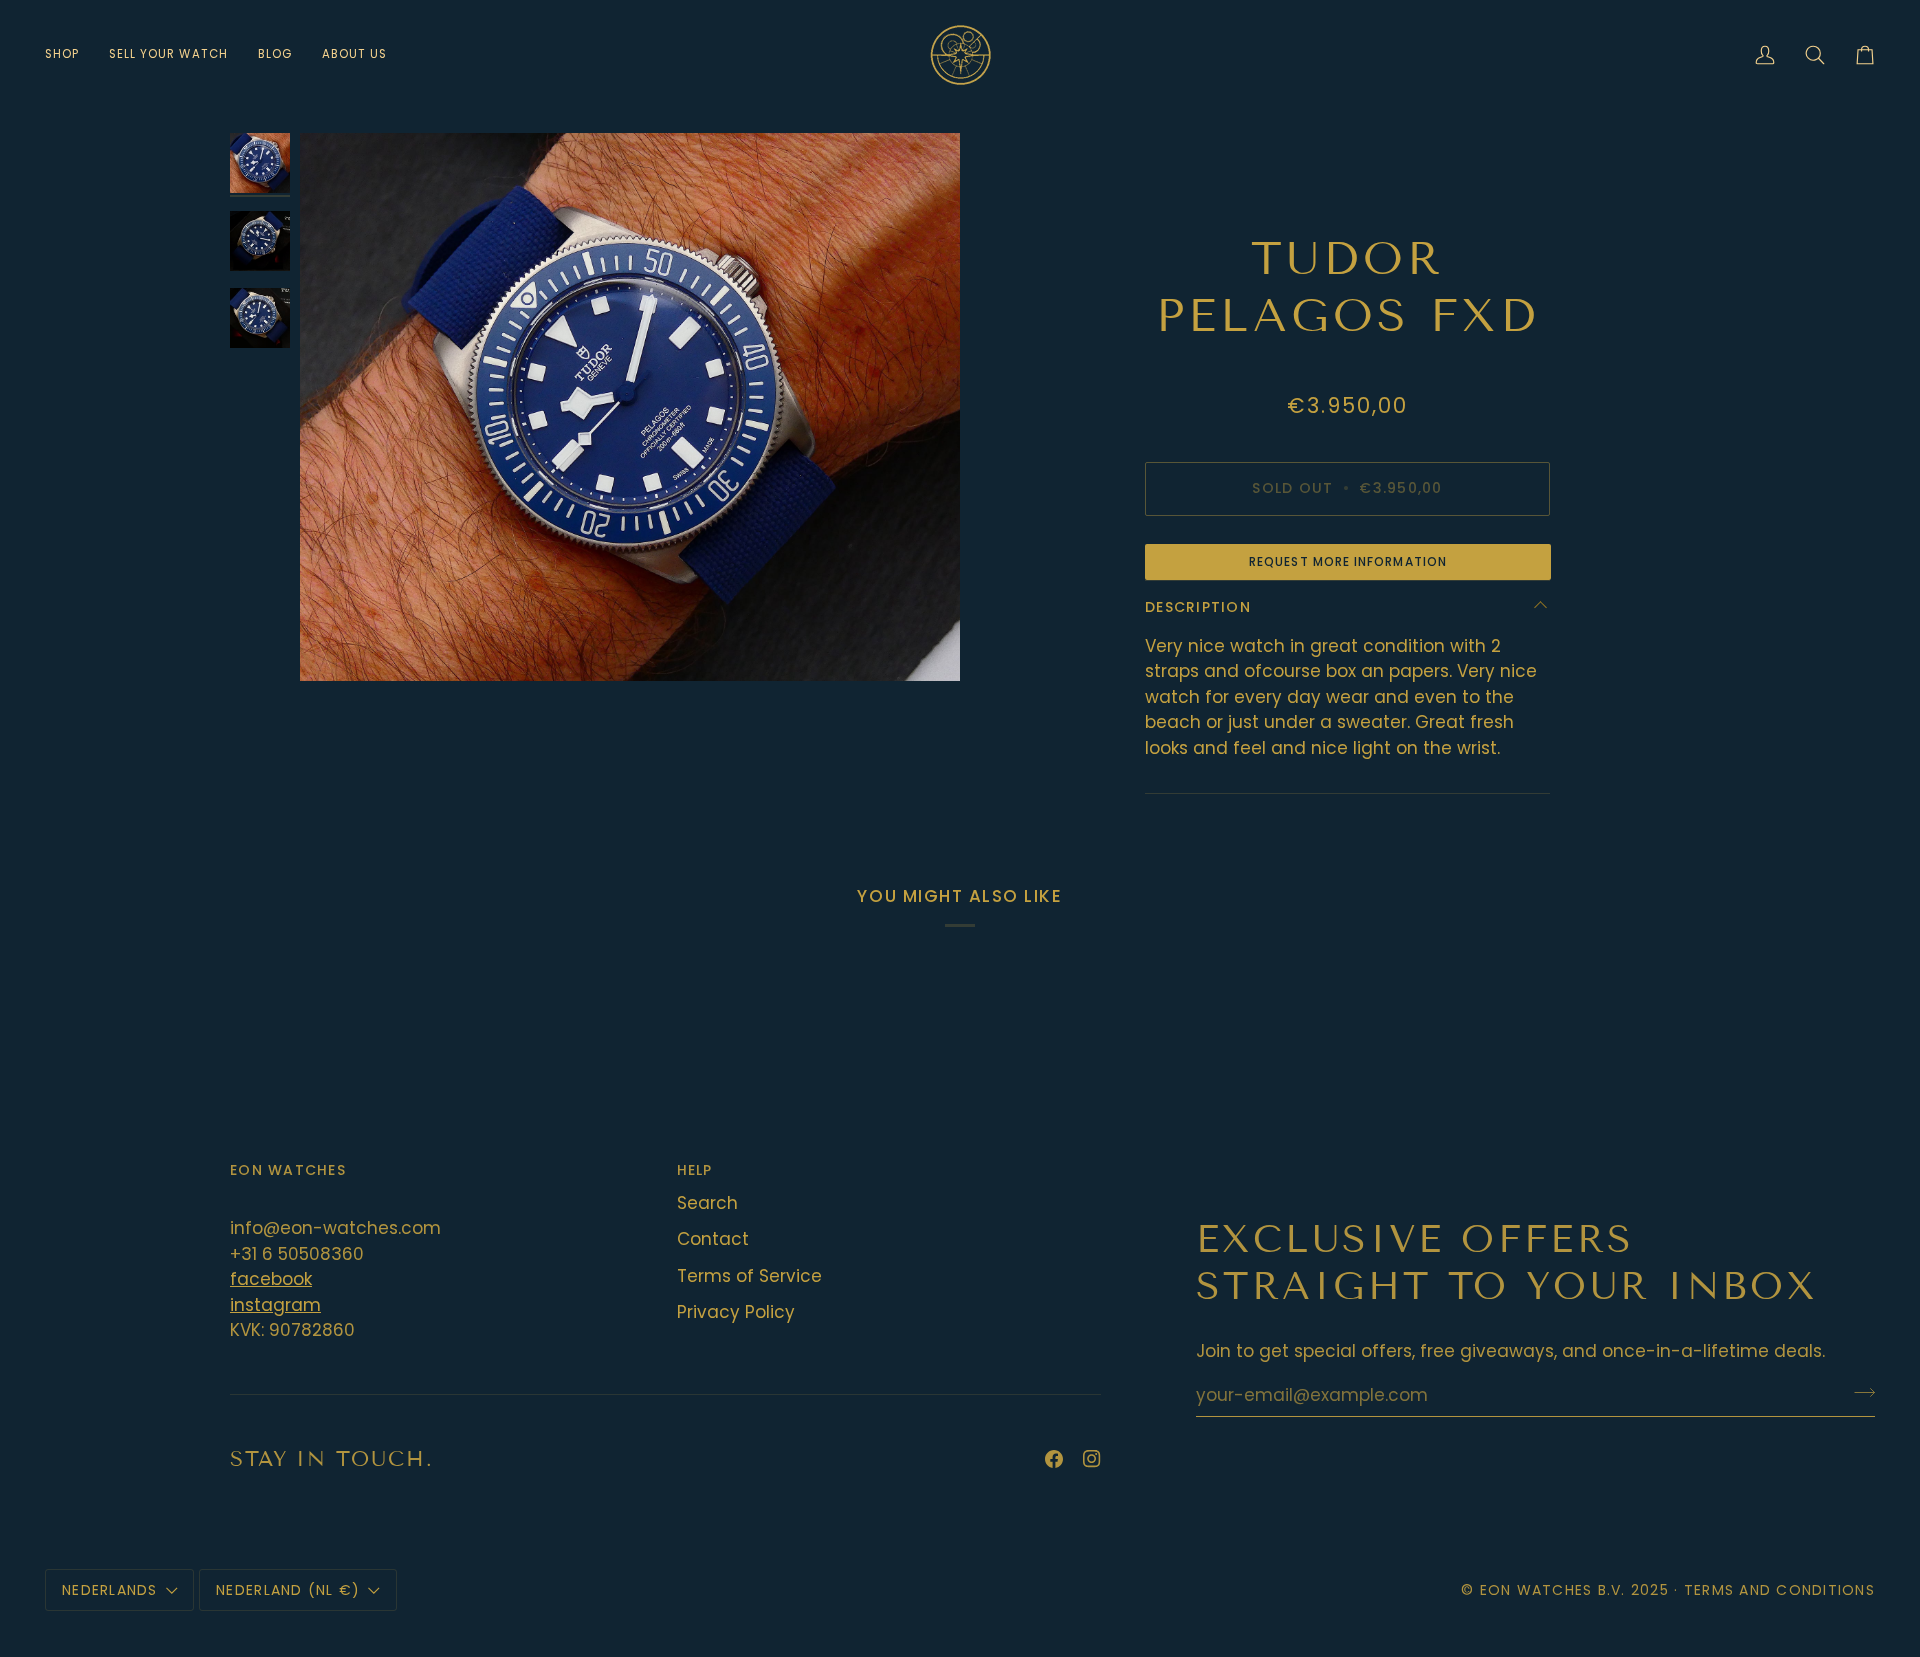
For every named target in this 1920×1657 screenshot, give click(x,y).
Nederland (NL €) (288, 1590)
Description (1198, 607)
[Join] (1858, 1393)
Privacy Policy (736, 1312)
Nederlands (110, 1590)
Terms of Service (749, 1276)
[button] (69, 54)
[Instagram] (1092, 1459)
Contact (713, 1239)
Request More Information (1348, 561)
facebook (271, 1279)
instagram (275, 1305)
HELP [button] (695, 1170)
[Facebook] (1054, 1459)
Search (707, 1203)
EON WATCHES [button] (288, 1170)
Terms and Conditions (1779, 1590)
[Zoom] (630, 407)
